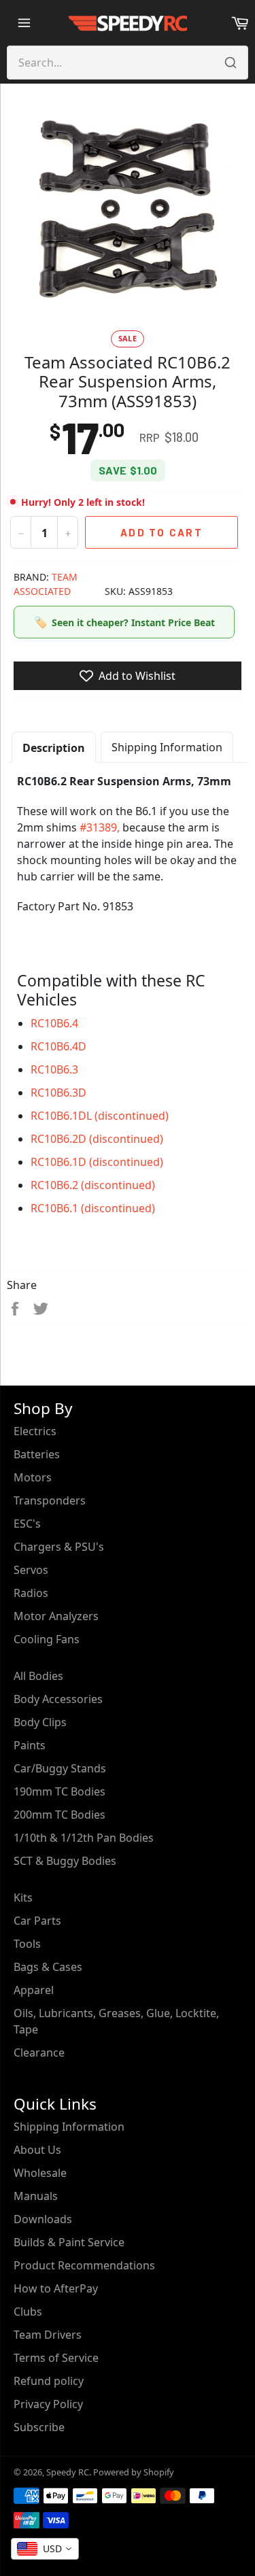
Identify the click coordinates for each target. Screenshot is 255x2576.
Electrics (35, 1431)
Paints (30, 1745)
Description (54, 748)
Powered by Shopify (134, 2472)
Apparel (34, 1990)
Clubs (28, 2312)
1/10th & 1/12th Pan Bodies (84, 1838)
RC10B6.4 (54, 1023)
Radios (31, 1593)
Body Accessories (58, 1699)
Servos (31, 1570)
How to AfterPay (56, 2288)
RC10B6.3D (58, 1093)
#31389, (100, 827)
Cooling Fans (47, 1639)
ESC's (27, 1524)
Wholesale (40, 2173)
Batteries (37, 1454)
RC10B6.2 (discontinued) (93, 1185)
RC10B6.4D (58, 1046)
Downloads (43, 2219)
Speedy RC (68, 2472)
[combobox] (45, 2549)
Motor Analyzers (56, 1616)
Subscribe (39, 2427)
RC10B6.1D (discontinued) (97, 1162)
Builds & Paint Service (69, 2242)
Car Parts (37, 1921)
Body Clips (40, 1722)
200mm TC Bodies (60, 1815)
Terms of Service (56, 2358)
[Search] (231, 63)
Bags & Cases (48, 1967)
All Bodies (38, 1676)
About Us (37, 2150)
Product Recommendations (84, 2265)
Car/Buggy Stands (60, 1768)
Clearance (39, 2053)
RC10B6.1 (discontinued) (93, 1208)
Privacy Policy (48, 2404)
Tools (27, 1944)
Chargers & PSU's (59, 1547)
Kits (23, 1897)
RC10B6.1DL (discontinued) (100, 1116)
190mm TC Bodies (60, 1791)
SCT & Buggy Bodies (65, 1861)
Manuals (36, 2196)
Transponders (50, 1500)
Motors (33, 1477)
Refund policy (49, 2381)
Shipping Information (167, 747)
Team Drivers (48, 2335)
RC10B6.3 (54, 1069)
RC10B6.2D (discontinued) (97, 1139)
